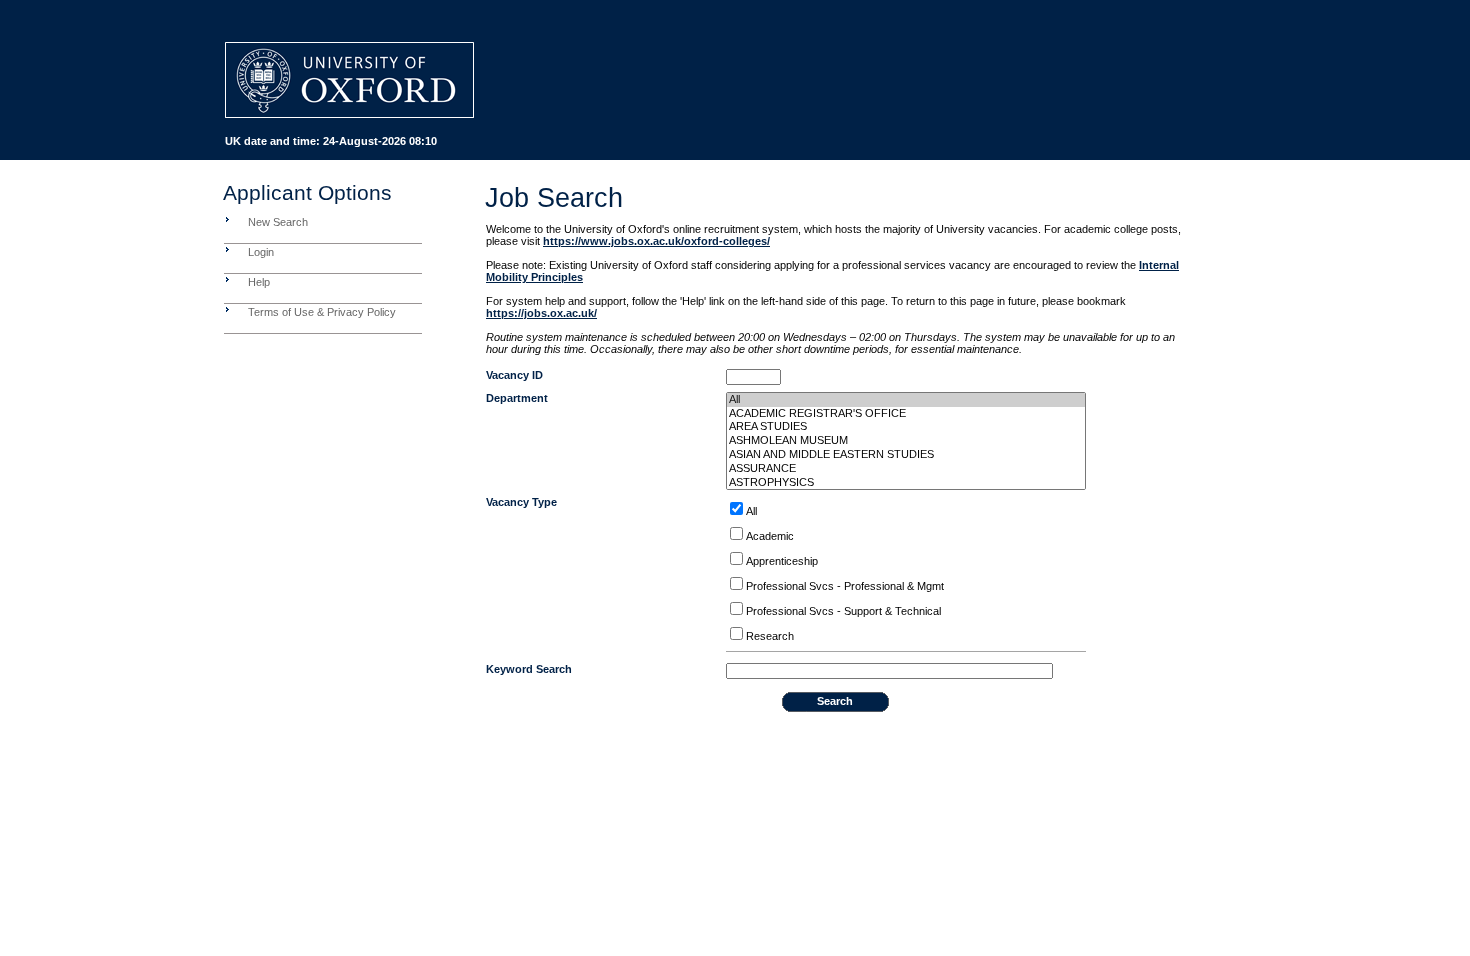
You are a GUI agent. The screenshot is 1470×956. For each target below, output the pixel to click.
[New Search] (227, 219)
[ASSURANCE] (906, 469)
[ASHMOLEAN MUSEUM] (906, 441)
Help (259, 282)
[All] (906, 400)
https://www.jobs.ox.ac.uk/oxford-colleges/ (656, 241)
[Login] (227, 249)
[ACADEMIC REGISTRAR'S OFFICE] (906, 414)
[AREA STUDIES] (906, 427)
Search (835, 701)
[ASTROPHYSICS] (906, 483)
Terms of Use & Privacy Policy (322, 312)
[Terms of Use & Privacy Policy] (227, 309)
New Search (278, 222)
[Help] (227, 279)
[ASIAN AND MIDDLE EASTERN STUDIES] (906, 455)
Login (261, 252)
